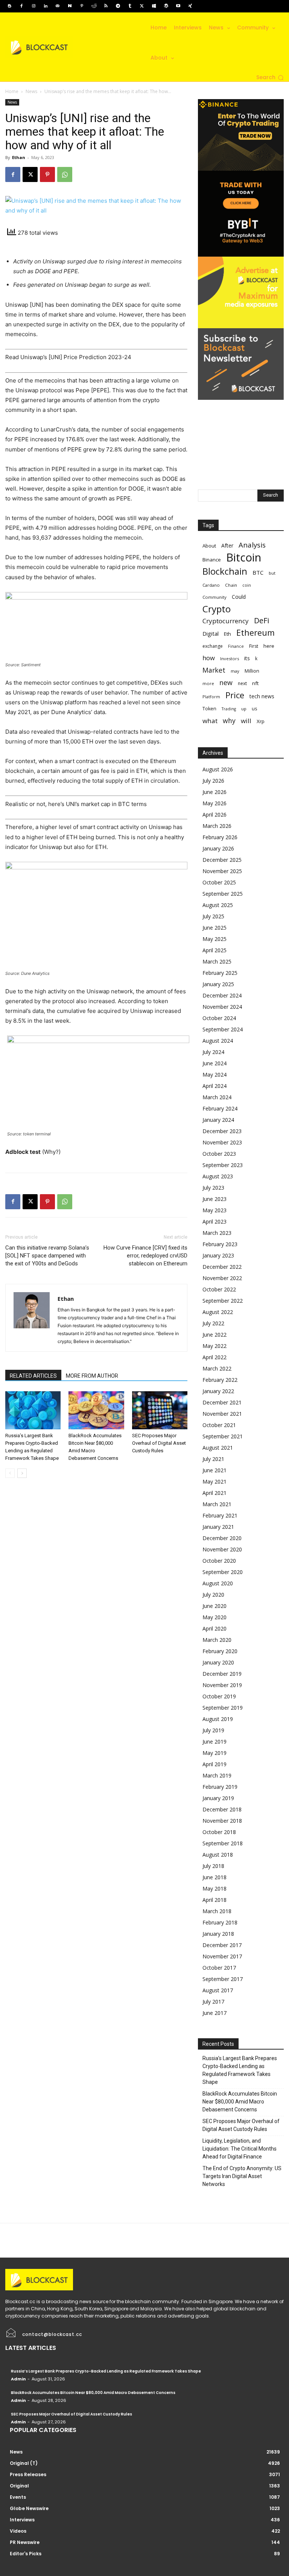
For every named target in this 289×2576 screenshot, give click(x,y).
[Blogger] (9, 6)
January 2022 (218, 1391)
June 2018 (214, 1877)
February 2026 (220, 837)
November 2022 (222, 1278)
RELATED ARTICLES (33, 1376)
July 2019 (213, 1730)
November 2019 (222, 1685)
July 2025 (213, 916)
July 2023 (213, 1188)
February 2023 (220, 1244)
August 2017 (218, 1990)
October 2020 (219, 1561)
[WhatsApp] (65, 174)
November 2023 (222, 1142)
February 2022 (220, 1380)
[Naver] (70, 6)
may (235, 671)
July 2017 (213, 2002)
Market (214, 670)
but (272, 573)
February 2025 (220, 973)
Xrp (261, 721)
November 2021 (222, 1414)
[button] (270, 78)
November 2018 (222, 1821)
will (246, 721)
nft (255, 683)
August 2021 (218, 1448)
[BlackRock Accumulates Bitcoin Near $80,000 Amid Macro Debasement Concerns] (96, 1410)
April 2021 (214, 1493)
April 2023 (214, 1221)
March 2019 (217, 1775)
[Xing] (190, 6)
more (208, 683)
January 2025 (218, 984)
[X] (142, 6)
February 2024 (220, 1108)
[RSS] (106, 6)
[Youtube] (178, 6)
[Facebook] (21, 6)
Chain (231, 585)
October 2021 (219, 1425)
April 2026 (214, 815)
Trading (229, 709)
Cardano (211, 585)
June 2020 (214, 1606)
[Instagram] (33, 6)
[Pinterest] (82, 6)
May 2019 (214, 1753)
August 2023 (218, 1176)
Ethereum (256, 633)
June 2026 (214, 792)
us (254, 709)
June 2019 (214, 1742)
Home (12, 91)
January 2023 (218, 1255)
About (209, 546)
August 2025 (218, 905)
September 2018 (223, 1843)
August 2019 (218, 1719)
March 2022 (217, 1368)
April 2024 (214, 1086)
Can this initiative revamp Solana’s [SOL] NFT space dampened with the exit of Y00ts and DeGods (47, 1256)
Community (214, 597)
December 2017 (222, 1945)
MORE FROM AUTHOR (92, 1376)
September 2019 (223, 1708)
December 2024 (222, 995)
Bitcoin (244, 558)
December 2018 (222, 1809)
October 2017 (219, 1968)
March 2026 (217, 826)
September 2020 (223, 1572)
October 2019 (219, 1696)
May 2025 (214, 939)
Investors (230, 659)
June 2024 (214, 1063)
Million (252, 671)
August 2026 (218, 769)
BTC (258, 572)
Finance (236, 646)
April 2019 (214, 1764)
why (229, 721)
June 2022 (214, 1335)
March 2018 (217, 1911)
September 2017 (223, 1979)
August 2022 (218, 1312)
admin (18, 2379)
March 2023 (217, 1233)
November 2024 (222, 1007)
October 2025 (219, 882)
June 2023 (214, 1199)
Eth (227, 634)
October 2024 (219, 1018)
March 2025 (217, 961)
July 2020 (213, 1595)
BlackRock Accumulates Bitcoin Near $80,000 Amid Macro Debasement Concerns (240, 2102)
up (244, 709)
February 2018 (220, 1922)
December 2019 (222, 1674)
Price (235, 695)
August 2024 (218, 1041)
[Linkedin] (46, 6)
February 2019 (220, 1787)
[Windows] (154, 6)
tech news (262, 696)
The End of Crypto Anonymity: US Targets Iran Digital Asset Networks (242, 2176)
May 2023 (214, 1210)
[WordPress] (166, 6)
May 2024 (214, 1075)
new (226, 683)
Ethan (19, 157)
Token (209, 709)
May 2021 (214, 1482)
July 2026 (213, 781)
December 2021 (222, 1402)
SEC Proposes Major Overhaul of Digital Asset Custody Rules (159, 1443)
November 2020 (222, 1549)
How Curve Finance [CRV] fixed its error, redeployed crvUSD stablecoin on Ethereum (145, 1256)
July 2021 (213, 1459)
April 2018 (214, 1900)
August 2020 (218, 1583)
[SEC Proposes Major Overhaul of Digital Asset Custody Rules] (160, 1410)
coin (247, 585)
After (227, 545)
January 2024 (218, 1120)
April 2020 (214, 1628)
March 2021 (217, 1504)
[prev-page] (10, 1473)
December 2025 (222, 860)
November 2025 (222, 871)
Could (239, 597)
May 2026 (214, 803)
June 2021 (214, 1470)
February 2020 (220, 1651)
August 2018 (218, 1855)
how (209, 658)
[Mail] (58, 6)
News (31, 91)
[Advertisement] (241, 437)
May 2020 (214, 1617)
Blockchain (225, 571)
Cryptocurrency (226, 621)
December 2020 (222, 1538)
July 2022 (213, 1323)
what (210, 721)
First (254, 646)
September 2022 (223, 1301)
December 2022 (222, 1267)
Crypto (217, 609)
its (247, 658)
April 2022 (214, 1357)
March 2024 (217, 1097)
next (242, 683)
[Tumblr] (130, 6)
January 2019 (218, 1798)
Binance (212, 560)
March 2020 (217, 1640)
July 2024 (213, 1052)
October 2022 (219, 1289)
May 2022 (214, 1346)
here (269, 646)
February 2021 (220, 1515)
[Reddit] (94, 6)
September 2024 (223, 1029)
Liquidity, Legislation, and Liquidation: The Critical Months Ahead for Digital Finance (240, 2149)
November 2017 (222, 1956)
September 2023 (223, 1165)
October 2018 (219, 1832)
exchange (213, 646)
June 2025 (214, 928)
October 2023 (219, 1154)
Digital (211, 633)
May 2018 (214, 1888)
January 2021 (218, 1527)
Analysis (252, 545)
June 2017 (214, 2013)
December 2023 (222, 1131)
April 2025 (214, 950)
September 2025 (223, 894)
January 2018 (218, 1934)
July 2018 (213, 1866)
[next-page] (22, 1473)
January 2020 (218, 1662)
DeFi (262, 620)
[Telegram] (118, 6)
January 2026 (218, 848)
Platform (211, 697)
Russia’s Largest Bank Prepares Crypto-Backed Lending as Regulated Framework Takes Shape (240, 2070)
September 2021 (223, 1436)
